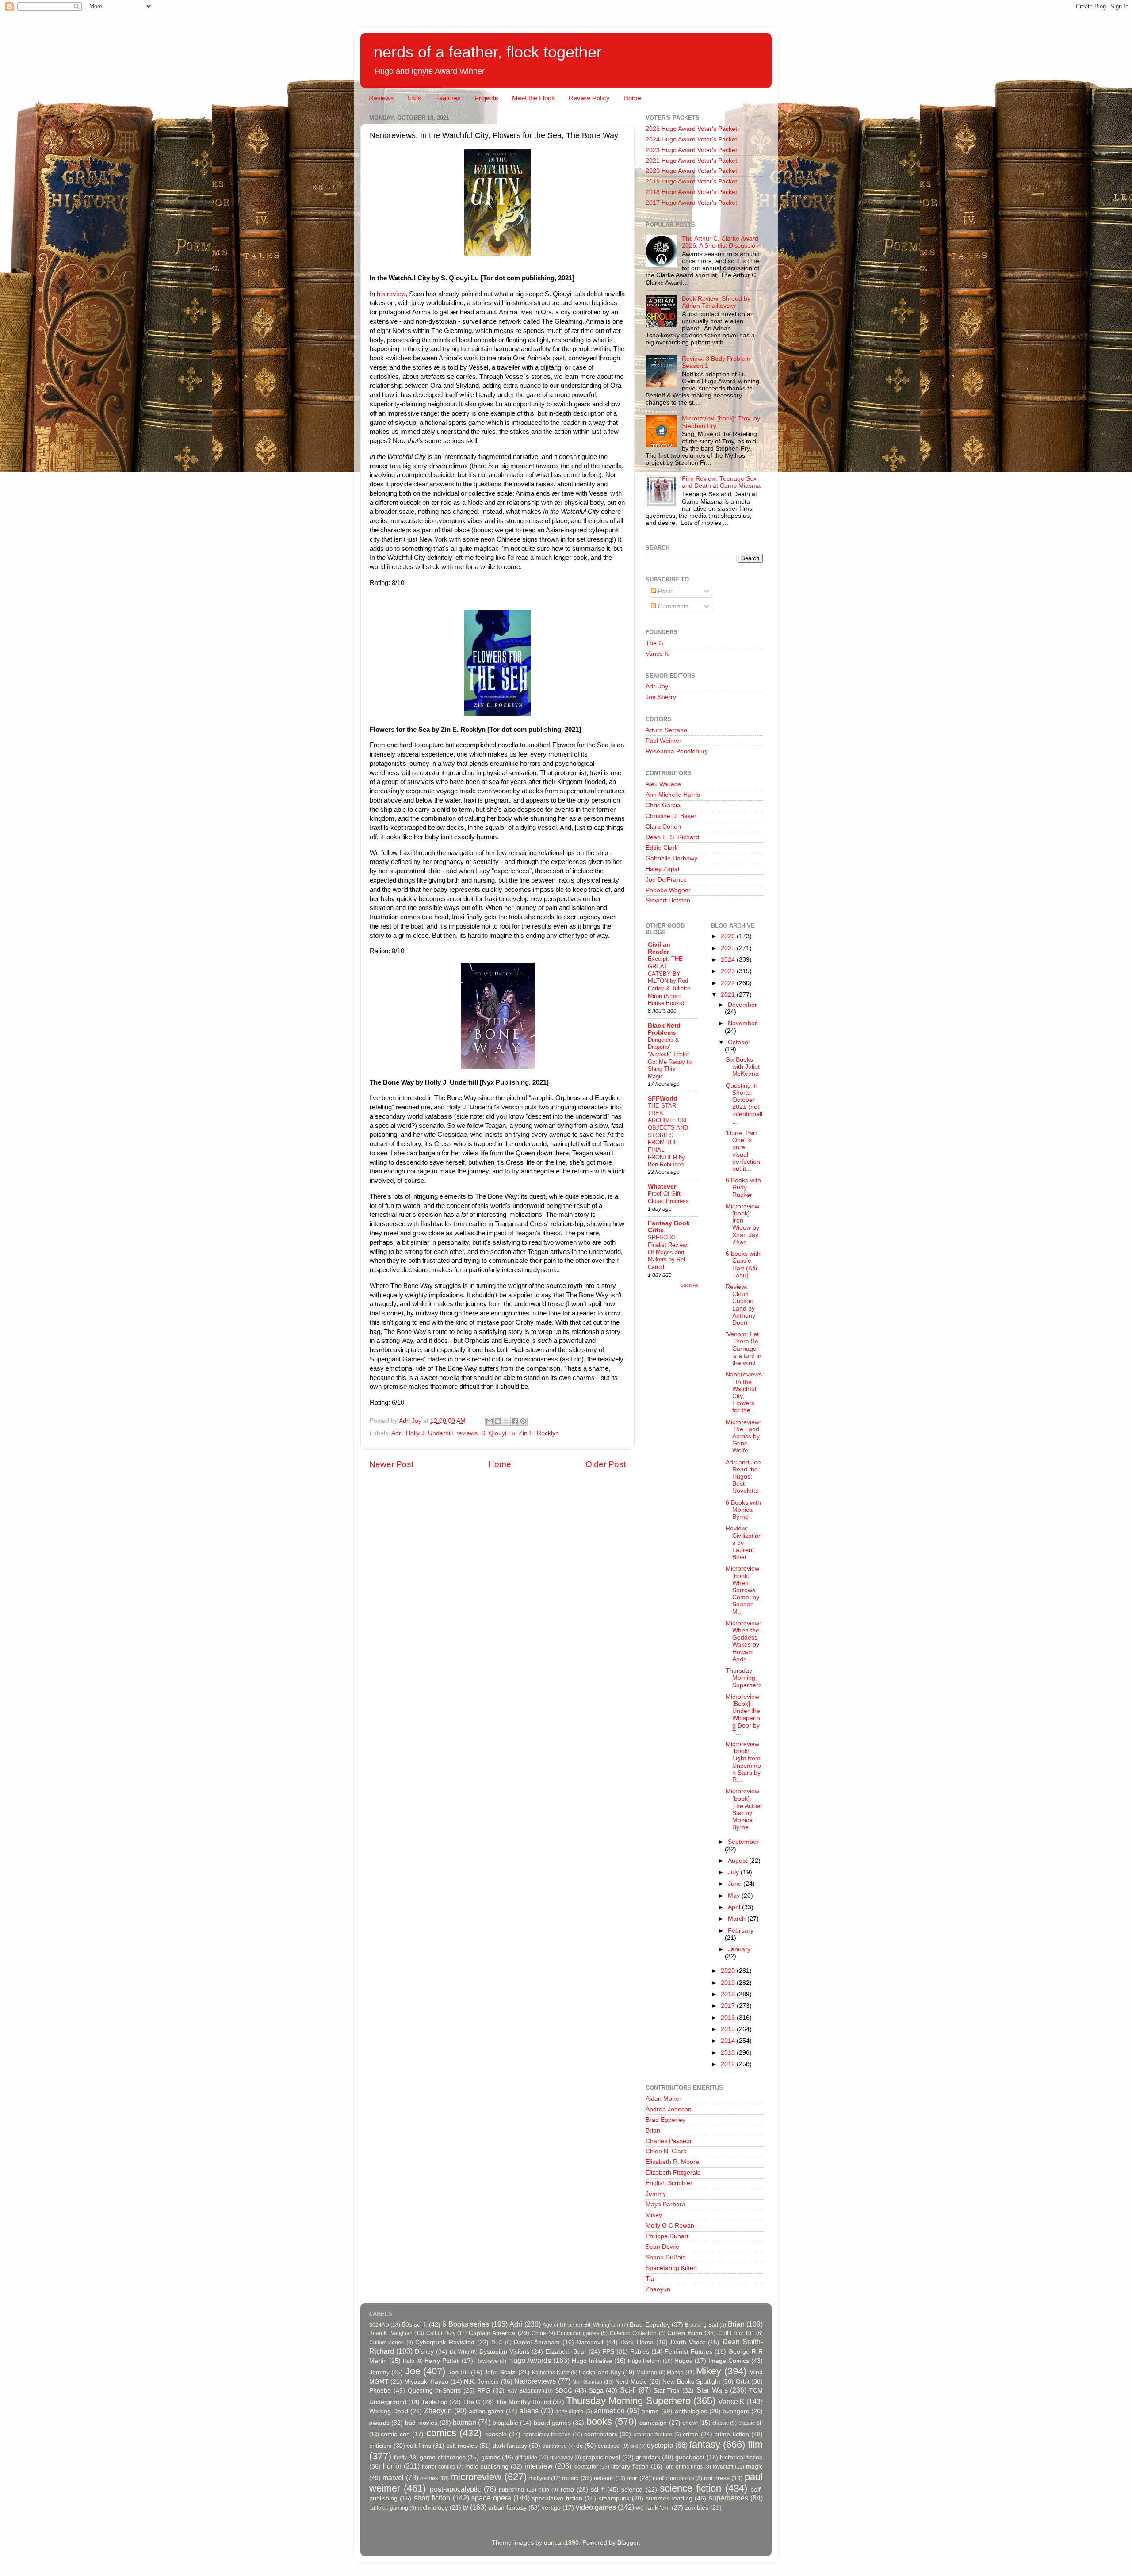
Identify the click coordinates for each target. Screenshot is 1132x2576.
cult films (419, 2446)
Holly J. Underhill (429, 1433)
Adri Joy (657, 686)
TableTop (434, 2402)
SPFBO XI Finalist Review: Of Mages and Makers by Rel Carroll (668, 1252)
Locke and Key (600, 2372)
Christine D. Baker (671, 816)
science (632, 2490)
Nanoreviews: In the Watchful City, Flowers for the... (744, 1392)
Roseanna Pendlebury (677, 751)
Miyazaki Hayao (426, 2382)
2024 (729, 960)
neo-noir (604, 2478)
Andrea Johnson (669, 2109)
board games (552, 2423)
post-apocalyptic (455, 2489)
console (496, 2434)
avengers (736, 2411)
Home (632, 98)
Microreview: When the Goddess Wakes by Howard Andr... (743, 1641)
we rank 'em (653, 2508)
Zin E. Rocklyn (539, 1433)
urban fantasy (507, 2508)
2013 (729, 2053)
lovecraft (723, 2467)
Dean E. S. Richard (672, 837)
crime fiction (732, 2434)
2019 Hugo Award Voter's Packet (691, 182)
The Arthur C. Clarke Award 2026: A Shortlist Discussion (720, 242)
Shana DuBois (665, 2257)
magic (754, 2467)
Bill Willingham (602, 2325)
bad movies (421, 2423)
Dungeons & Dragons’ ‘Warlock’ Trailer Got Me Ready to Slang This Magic (670, 1058)
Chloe (539, 2333)
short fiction (432, 2498)
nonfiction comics (673, 2478)
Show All (689, 1285)
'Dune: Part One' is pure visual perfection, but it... (744, 1151)
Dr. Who (459, 2352)
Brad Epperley (665, 2120)
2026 (729, 936)
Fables (640, 2352)
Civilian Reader (659, 948)
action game (486, 2411)
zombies (697, 2508)
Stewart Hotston (668, 900)
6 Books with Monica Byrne (743, 1510)
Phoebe (380, 2391)
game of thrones (443, 2457)
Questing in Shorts (434, 2391)
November (742, 1023)
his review (391, 294)
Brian (653, 2131)
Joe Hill (459, 2372)
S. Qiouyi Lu (498, 1433)
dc (579, 2446)
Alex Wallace (663, 784)
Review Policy (589, 98)
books (599, 2421)
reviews (467, 1433)
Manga (675, 2373)
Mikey (654, 2215)
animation (609, 2411)
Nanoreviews (535, 2381)
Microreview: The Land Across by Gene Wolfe (743, 1437)
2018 (729, 1994)
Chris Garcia (663, 805)
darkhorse (555, 2446)
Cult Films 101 (736, 2333)
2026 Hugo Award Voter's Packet (691, 129)
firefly (400, 2458)
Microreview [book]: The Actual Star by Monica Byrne (744, 1809)
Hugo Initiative (592, 2361)
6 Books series (466, 2324)
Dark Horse (637, 2342)
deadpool (609, 2446)
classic (721, 2423)
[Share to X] (506, 1421)
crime (690, 2434)
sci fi (597, 2490)
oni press (717, 2478)
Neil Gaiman (587, 2382)
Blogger (628, 2543)
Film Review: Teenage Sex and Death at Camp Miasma (721, 482)
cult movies (462, 2446)
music (570, 2478)
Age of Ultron (558, 2325)
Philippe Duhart (667, 2236)
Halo (409, 2361)
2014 (729, 2041)
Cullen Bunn (685, 2333)
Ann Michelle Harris (673, 795)
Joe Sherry (661, 697)
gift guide (526, 2458)
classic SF (751, 2423)
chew (690, 2423)
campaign (653, 2423)
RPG (484, 2391)
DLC (497, 2343)
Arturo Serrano (666, 730)
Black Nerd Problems (664, 1029)
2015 (729, 2029)
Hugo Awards (530, 2360)
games (491, 2457)
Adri (397, 1433)
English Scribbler (669, 2183)
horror (392, 2466)
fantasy (705, 2444)
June (736, 1884)
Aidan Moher (664, 2099)
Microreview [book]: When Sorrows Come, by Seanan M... (742, 1590)
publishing (511, 2490)
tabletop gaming (389, 2508)
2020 (729, 1971)
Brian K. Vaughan (391, 2333)
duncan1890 (561, 2543)
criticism (381, 2446)
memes (429, 2478)
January (739, 1949)
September (743, 1842)
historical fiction (741, 2457)
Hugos (683, 2361)
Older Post (606, 1464)
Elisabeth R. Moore (672, 2162)
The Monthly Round (523, 2402)
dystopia (660, 2445)
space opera (491, 2498)
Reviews (381, 98)
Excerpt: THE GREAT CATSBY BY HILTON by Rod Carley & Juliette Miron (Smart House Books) (669, 981)
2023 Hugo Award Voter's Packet (691, 150)
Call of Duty (441, 2333)
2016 (729, 2018)
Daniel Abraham (537, 2342)
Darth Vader (688, 2342)
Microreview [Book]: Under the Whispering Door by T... (743, 1715)
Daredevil (590, 2342)
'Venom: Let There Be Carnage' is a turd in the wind (744, 1349)
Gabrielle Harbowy (671, 858)
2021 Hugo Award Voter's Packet (691, 161)
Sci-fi (628, 2390)
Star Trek (667, 2391)
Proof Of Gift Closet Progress (668, 1197)
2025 (729, 948)
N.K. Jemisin (481, 2382)
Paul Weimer (664, 741)
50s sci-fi (414, 2325)
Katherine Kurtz (551, 2373)
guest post (690, 2457)
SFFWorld (663, 1099)
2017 (729, 2006)
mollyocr (539, 2478)
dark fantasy (510, 2446)
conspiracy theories (547, 2435)
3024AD (379, 2325)
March (738, 1919)
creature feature (653, 2435)
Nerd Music (631, 2382)
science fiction (690, 2488)
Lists (415, 98)
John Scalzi (500, 2372)
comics (441, 2433)
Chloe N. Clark (666, 2151)
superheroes (729, 2498)
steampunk (614, 2498)
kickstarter (586, 2467)
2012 (729, 2064)
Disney (424, 2352)
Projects (486, 98)
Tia (650, 2279)
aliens (529, 2411)
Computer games (578, 2333)
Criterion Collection (633, 2333)
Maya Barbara (665, 2204)
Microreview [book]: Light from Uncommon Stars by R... (743, 1762)
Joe (413, 2371)
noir (632, 2478)
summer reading (669, 2498)
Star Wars (712, 2390)
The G (654, 643)
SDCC (564, 2391)
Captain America (492, 2333)
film (755, 2444)
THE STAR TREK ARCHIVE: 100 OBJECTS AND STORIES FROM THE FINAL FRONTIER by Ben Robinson (668, 1135)
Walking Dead (389, 2411)
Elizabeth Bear (566, 2352)
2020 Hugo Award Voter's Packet (691, 171)
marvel (393, 2477)
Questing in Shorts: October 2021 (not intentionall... (744, 1104)
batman (465, 2422)
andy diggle (570, 2412)
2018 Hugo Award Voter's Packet (691, 192)
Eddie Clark (662, 848)
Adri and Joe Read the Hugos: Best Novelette (743, 1477)
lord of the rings (684, 2467)
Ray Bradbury (524, 2391)
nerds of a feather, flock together (488, 52)
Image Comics (729, 2361)
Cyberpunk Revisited (445, 2342)
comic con (395, 2434)
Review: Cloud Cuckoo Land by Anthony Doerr (740, 1305)
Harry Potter (442, 2361)
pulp (544, 2490)
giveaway (562, 2458)
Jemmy (656, 2194)
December (742, 1005)
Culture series (386, 2343)
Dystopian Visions (504, 2352)
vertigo (551, 2508)
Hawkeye (487, 2361)
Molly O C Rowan (670, 2226)
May (735, 1896)
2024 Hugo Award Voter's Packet (691, 140)
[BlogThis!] (498, 1421)
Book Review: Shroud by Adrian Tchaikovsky (716, 302)
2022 (729, 983)
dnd (634, 2446)
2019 (729, 1983)
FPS (608, 2352)
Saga (596, 2391)
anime (650, 2411)
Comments (672, 606)
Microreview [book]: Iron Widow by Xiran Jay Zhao (742, 1224)
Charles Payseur (669, 2141)
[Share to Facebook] (515, 1421)
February (741, 1931)
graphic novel (601, 2457)
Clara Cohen (663, 827)
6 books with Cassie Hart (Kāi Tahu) (743, 1265)
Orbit (743, 2382)
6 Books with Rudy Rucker (743, 1187)
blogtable (505, 2423)
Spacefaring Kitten (671, 2268)
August (738, 1861)
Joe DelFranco (666, 880)
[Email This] (490, 1421)
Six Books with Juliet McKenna (743, 1067)
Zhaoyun (658, 2289)
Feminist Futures (688, 2352)
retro (567, 2490)
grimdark (648, 2457)
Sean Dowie (662, 2247)
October (739, 1042)
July (734, 1872)
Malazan (647, 2373)
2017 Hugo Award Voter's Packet (691, 203)
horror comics (438, 2467)
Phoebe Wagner (668, 890)
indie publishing (487, 2467)
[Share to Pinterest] (523, 1421)
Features (448, 98)
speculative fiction (557, 2498)
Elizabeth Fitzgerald (673, 2173)
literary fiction (630, 2467)
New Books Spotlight (691, 2382)
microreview (476, 2477)
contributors (601, 2434)
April (735, 1907)
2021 (729, 995)
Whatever (662, 1187)
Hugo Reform (644, 2361)
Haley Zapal (662, 869)
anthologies (691, 2411)
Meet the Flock (533, 98)
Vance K (657, 654)
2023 (729, 971)
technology (433, 2508)
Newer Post (391, 1464)
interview (539, 2466)
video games (596, 2507)
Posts (665, 591)
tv (466, 2507)
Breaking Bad (701, 2325)
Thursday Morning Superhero (744, 1678)
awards (379, 2423)
